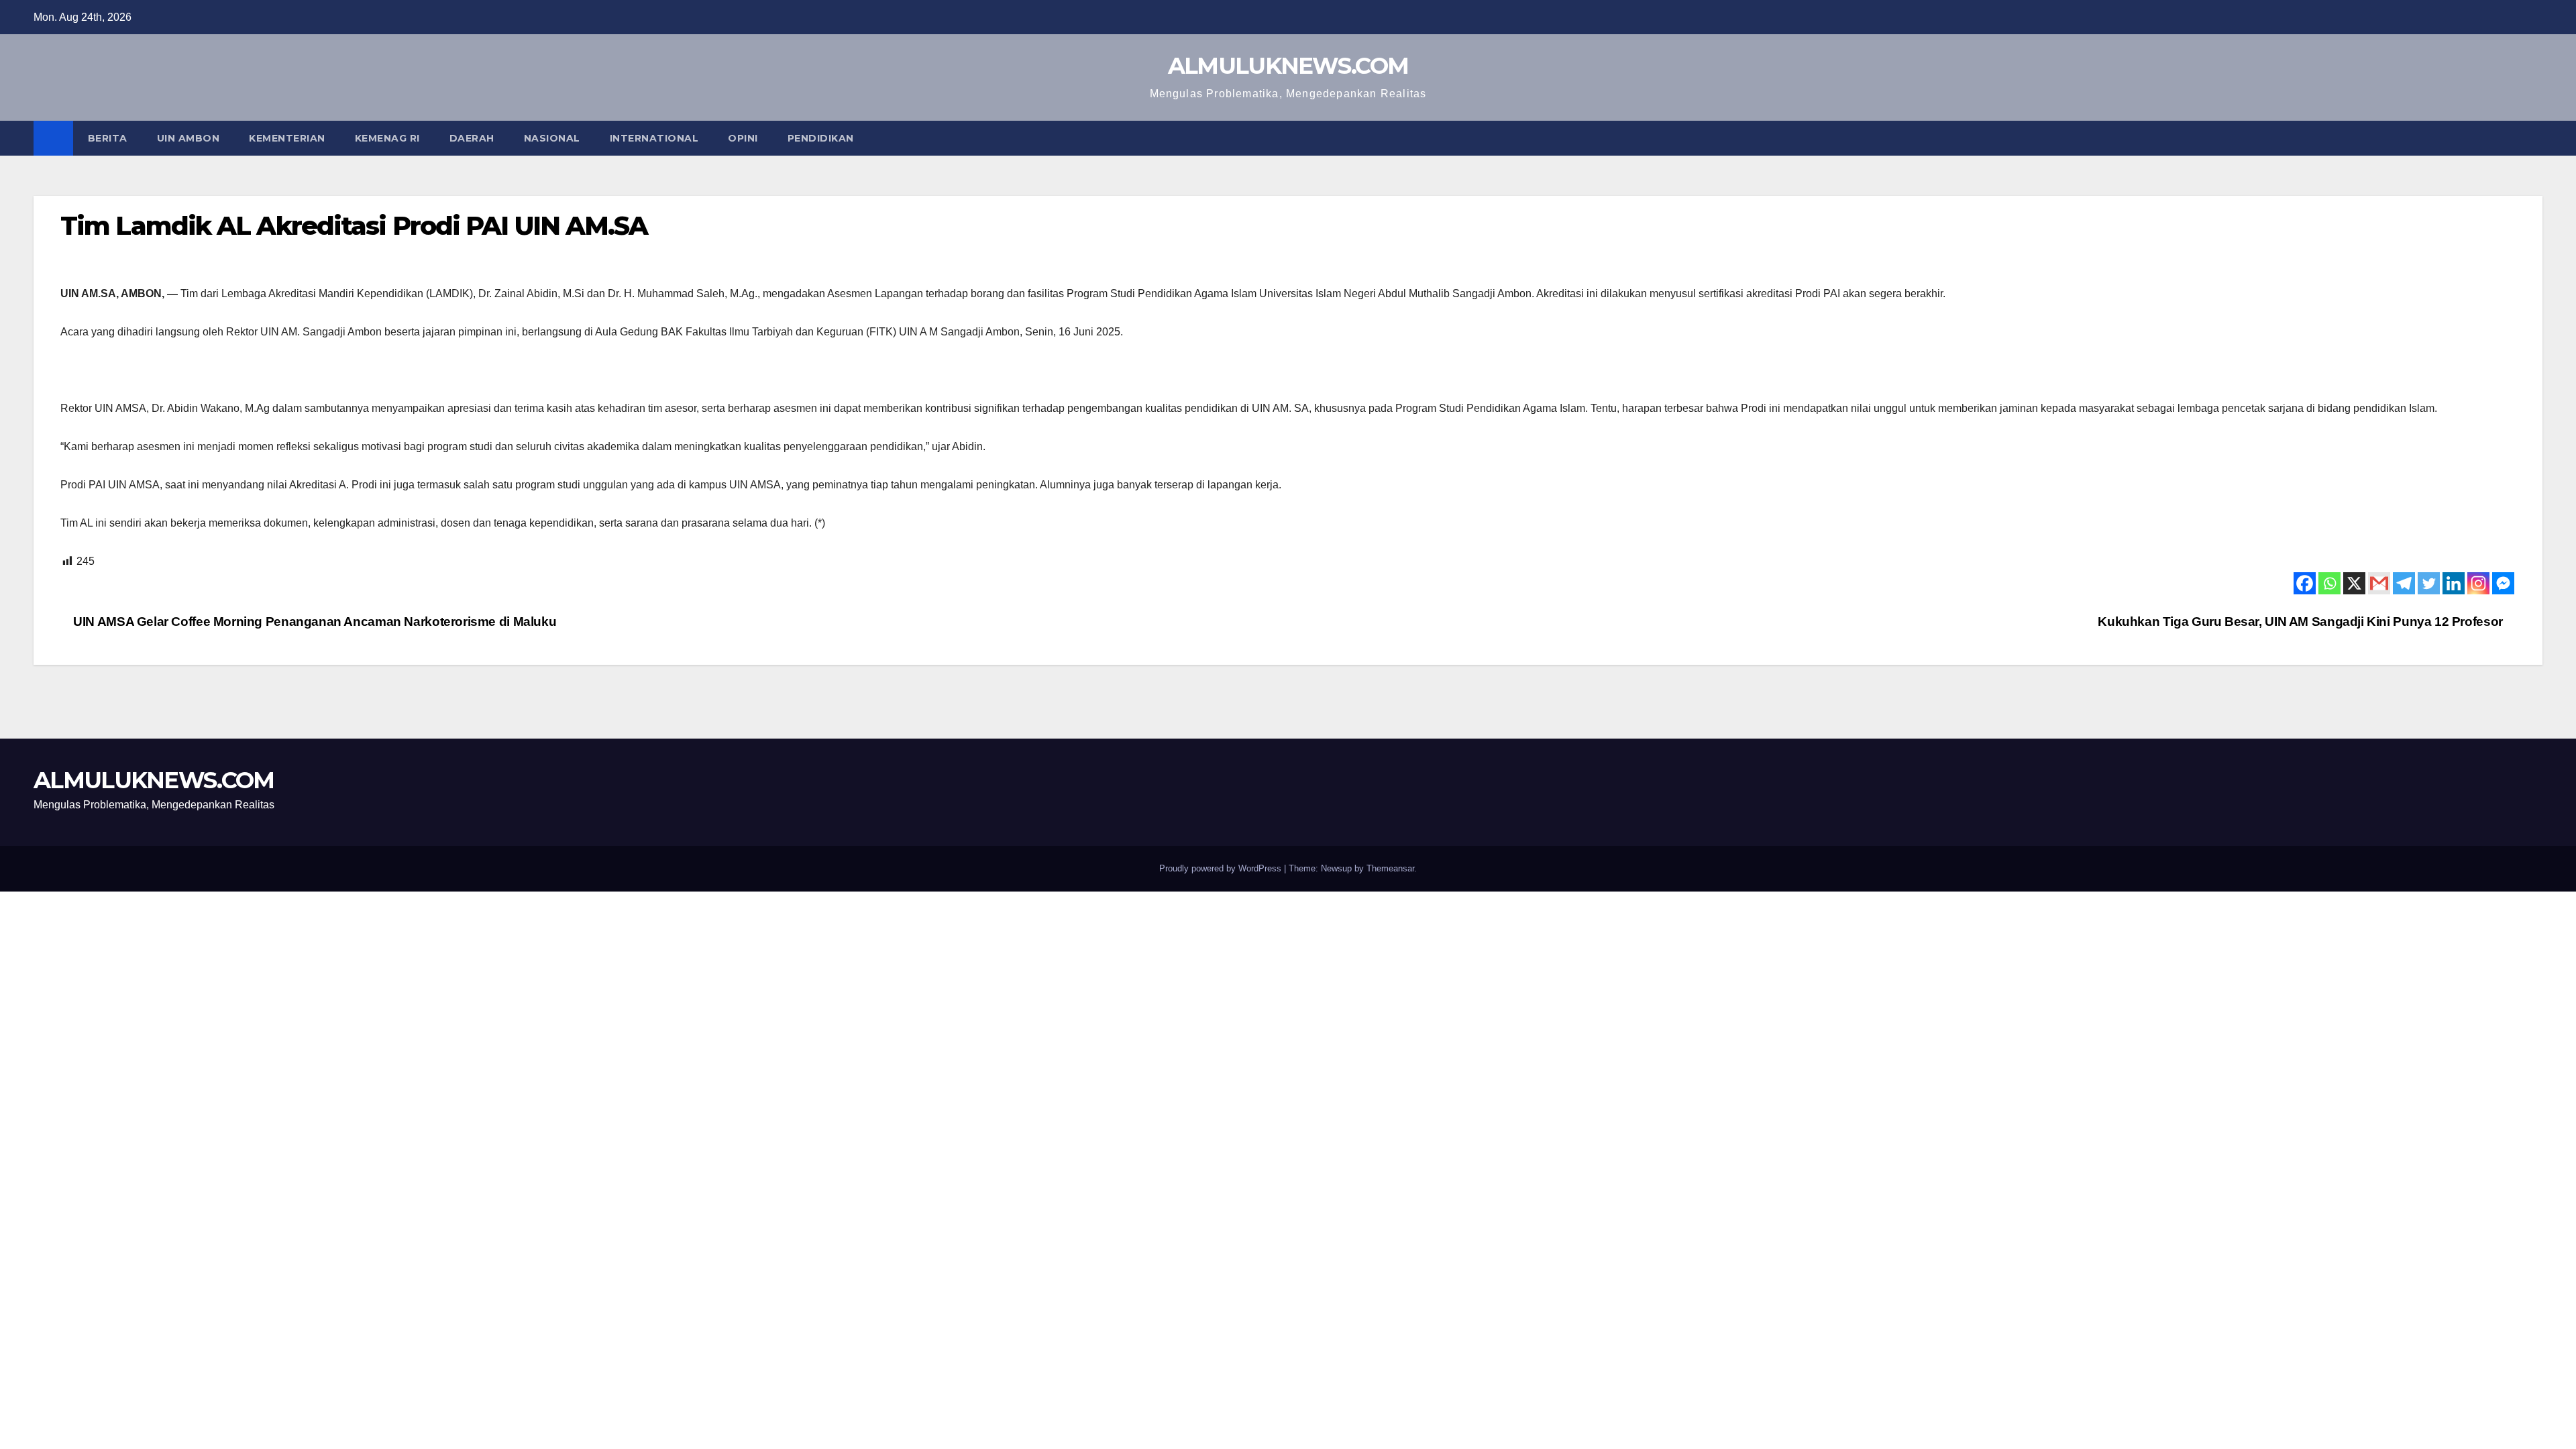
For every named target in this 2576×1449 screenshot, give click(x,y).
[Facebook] (2305, 583)
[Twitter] (2429, 583)
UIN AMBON (189, 138)
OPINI (743, 138)
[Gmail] (2379, 583)
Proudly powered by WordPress (1222, 868)
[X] (2354, 583)
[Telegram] (2404, 583)
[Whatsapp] (2329, 583)
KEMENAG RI (387, 138)
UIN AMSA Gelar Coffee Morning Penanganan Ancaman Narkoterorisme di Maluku (313, 622)
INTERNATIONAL (654, 138)
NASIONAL (552, 138)
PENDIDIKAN (821, 138)
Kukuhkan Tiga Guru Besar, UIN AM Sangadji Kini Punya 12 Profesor (2302, 622)
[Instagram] (2478, 583)
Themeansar (1390, 868)
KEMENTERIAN (287, 138)
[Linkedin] (2454, 583)
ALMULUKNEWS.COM (1288, 66)
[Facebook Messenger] (2503, 583)
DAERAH (472, 138)
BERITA (108, 138)
